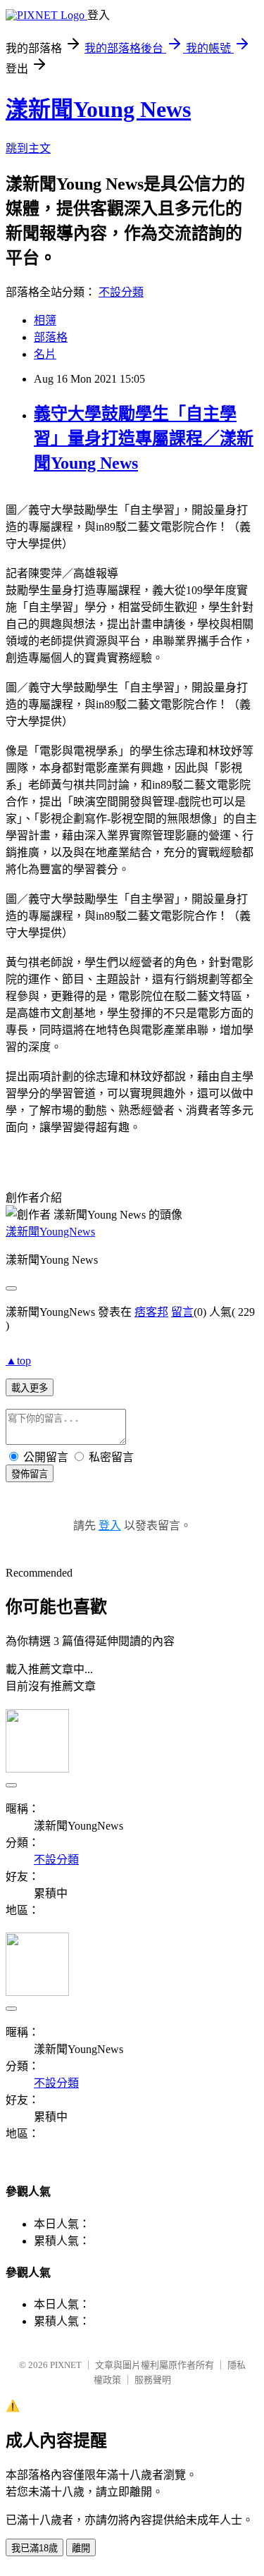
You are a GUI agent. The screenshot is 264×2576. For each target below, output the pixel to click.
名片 (45, 354)
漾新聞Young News (98, 109)
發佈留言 (30, 1474)
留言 (182, 1312)
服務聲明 (153, 2380)
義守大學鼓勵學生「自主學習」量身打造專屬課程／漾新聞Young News (144, 438)
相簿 (45, 320)
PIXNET (66, 2365)
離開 (81, 2548)
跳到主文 (28, 148)
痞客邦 (151, 1312)
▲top (18, 1361)
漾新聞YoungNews (50, 1232)
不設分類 (121, 292)
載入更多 (30, 1388)
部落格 (51, 337)
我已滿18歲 (34, 2548)
